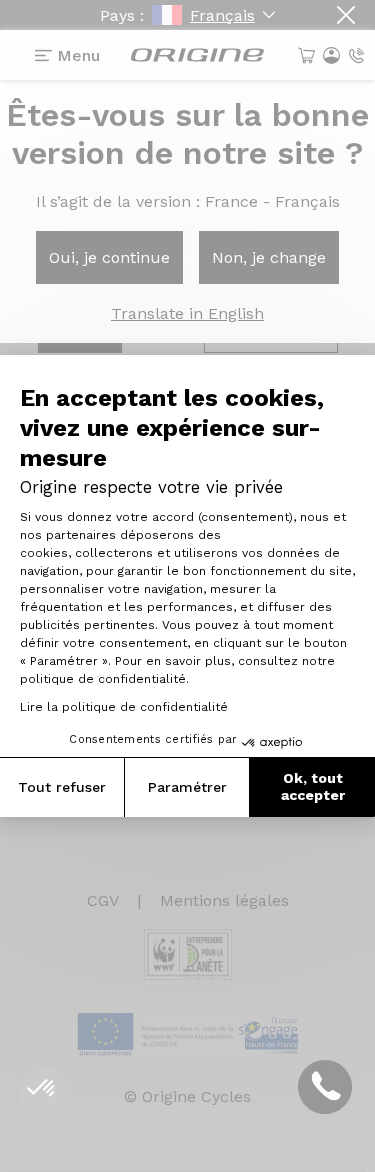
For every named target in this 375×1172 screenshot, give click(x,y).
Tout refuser (62, 787)
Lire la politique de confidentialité (124, 707)
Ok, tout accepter (313, 787)
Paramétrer (187, 787)
